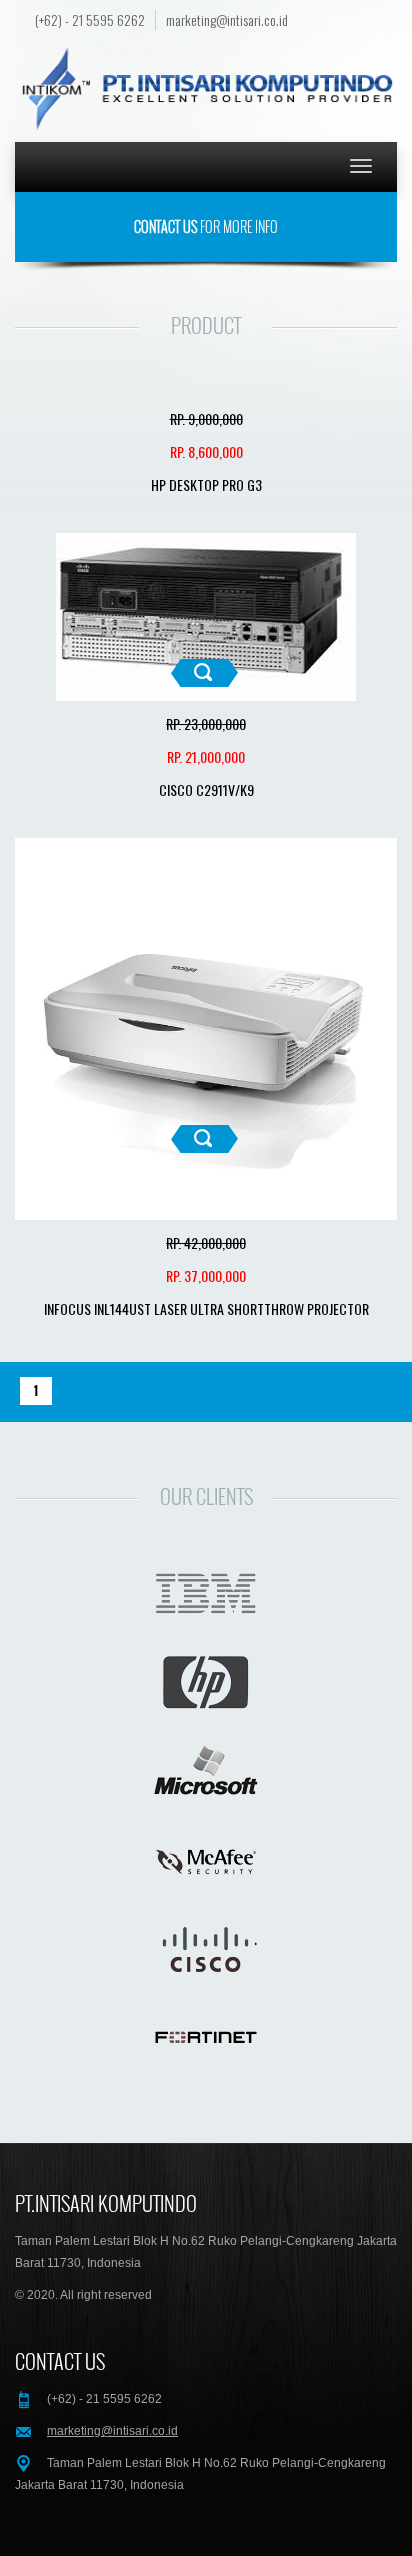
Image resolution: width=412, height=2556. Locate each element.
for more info (206, 226)
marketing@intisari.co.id (227, 20)
